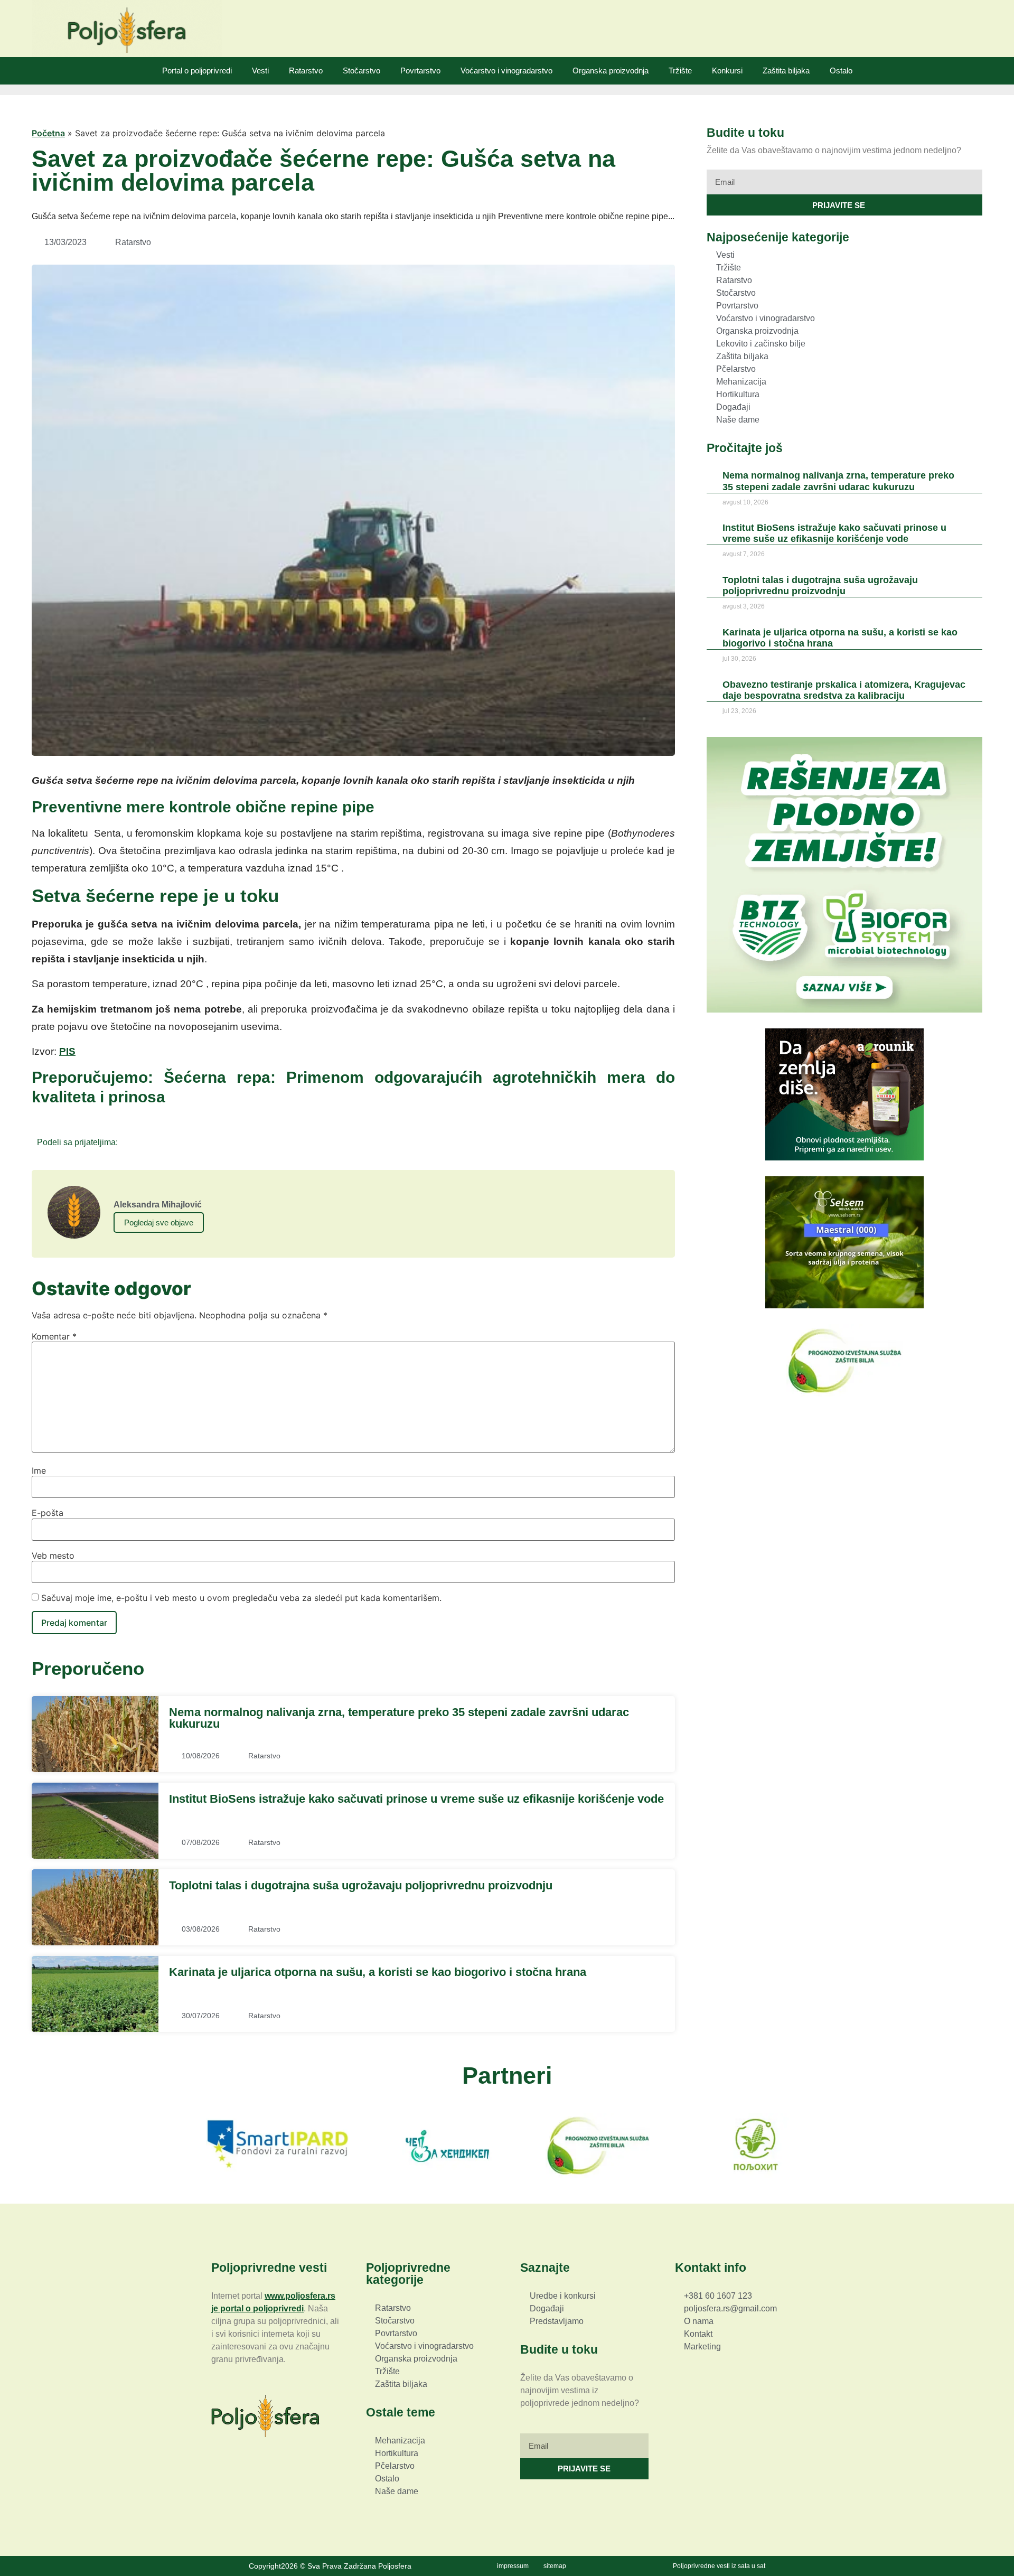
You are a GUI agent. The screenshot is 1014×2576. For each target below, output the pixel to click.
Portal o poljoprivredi (197, 71)
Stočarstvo (362, 71)
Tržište (680, 71)
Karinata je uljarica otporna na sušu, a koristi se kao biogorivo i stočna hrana (378, 1972)
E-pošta (48, 1513)
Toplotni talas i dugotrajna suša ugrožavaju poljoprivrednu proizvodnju (361, 1885)
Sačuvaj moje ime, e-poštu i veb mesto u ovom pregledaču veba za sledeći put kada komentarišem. (241, 1598)
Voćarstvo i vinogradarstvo (506, 71)
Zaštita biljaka (786, 71)
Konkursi (727, 71)
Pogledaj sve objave (159, 1223)
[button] (129, 1142)
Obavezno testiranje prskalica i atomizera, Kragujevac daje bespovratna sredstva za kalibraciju (844, 690)
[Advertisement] (844, 1487)
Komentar (54, 1336)
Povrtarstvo (420, 71)
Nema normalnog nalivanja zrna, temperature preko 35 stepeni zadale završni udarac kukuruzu (399, 1718)
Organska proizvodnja (611, 71)
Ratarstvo (306, 71)
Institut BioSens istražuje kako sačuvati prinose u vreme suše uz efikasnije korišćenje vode (416, 1799)
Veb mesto (53, 1556)
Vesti (260, 71)
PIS (67, 1051)
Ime (39, 1470)
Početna (48, 133)
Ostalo (841, 71)
